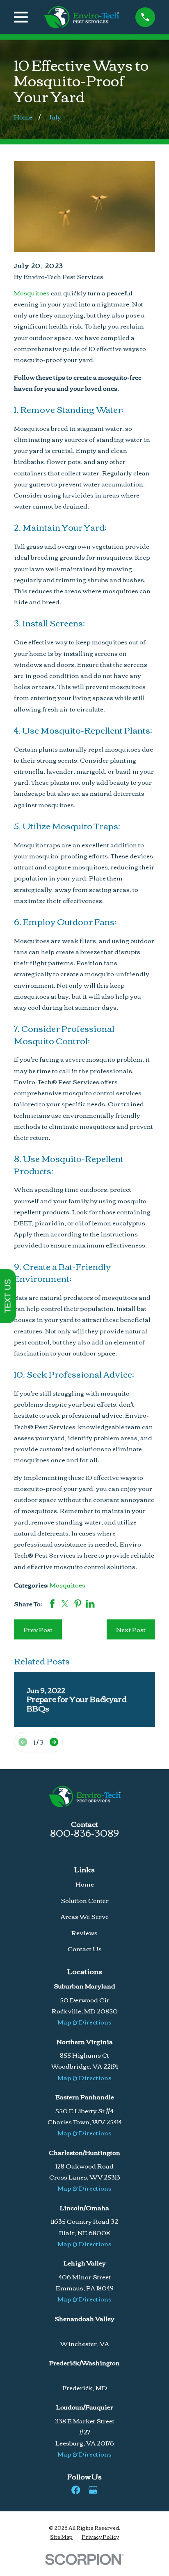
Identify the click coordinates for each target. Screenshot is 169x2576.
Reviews (84, 1932)
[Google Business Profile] (93, 2490)
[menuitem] (61, 2537)
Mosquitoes (32, 293)
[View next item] (54, 1742)
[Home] (81, 17)
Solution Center (85, 1900)
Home (85, 1884)
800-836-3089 (84, 1832)
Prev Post (38, 1629)
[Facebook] (76, 2490)
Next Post (131, 1629)
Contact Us (85, 1948)
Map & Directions (84, 2022)
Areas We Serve (85, 1916)
